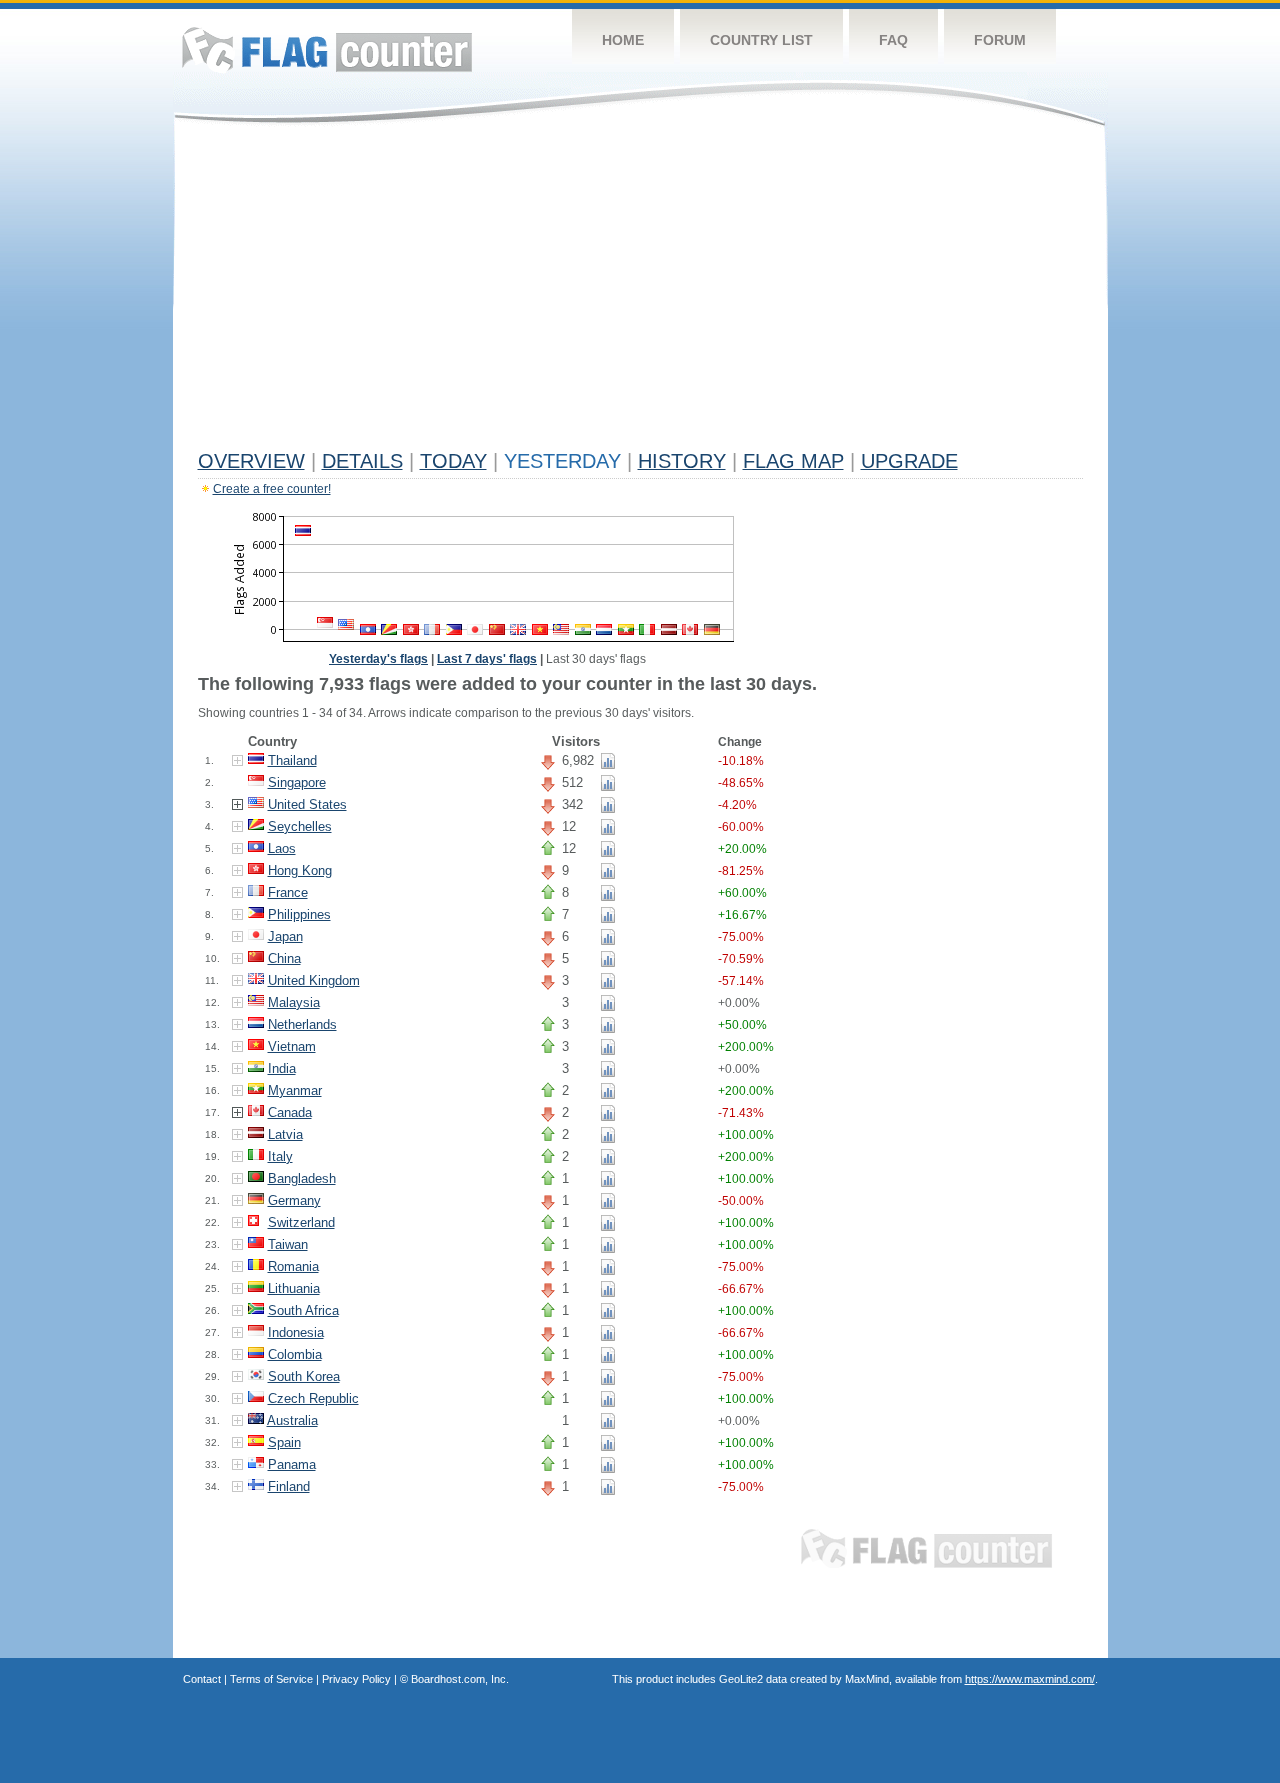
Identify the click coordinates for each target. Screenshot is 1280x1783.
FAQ (893, 40)
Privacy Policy (356, 1679)
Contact (202, 1679)
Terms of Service (271, 1679)
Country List (761, 40)
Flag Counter (327, 49)
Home (623, 40)
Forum (1000, 40)
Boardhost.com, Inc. (460, 1679)
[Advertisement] (640, 292)
